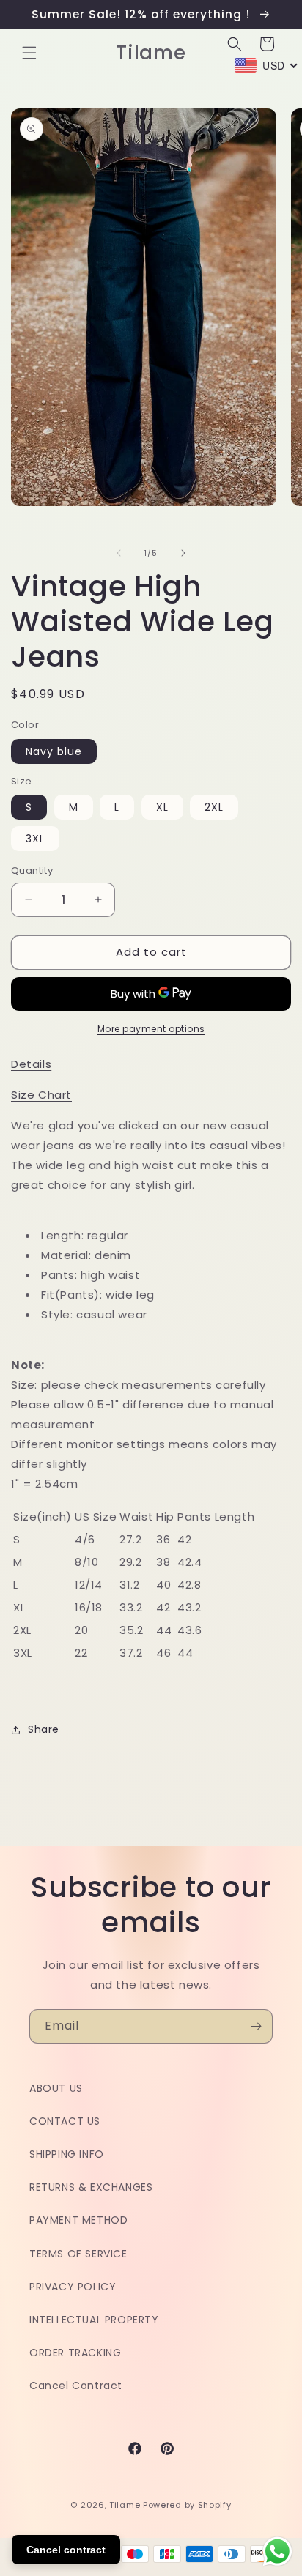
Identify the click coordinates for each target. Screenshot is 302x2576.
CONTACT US (65, 2121)
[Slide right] (183, 553)
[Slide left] (119, 553)
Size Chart (41, 1095)
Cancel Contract (76, 2386)
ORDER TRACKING (75, 2353)
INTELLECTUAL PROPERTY (94, 2320)
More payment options (151, 1029)
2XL (214, 807)
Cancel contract (66, 2550)
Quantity (32, 871)
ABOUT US (56, 2088)
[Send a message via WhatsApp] (277, 2551)
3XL (35, 839)
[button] (29, 53)
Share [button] (44, 1729)
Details (31, 1064)
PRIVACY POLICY (73, 2287)
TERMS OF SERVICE (78, 2254)
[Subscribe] (256, 2026)
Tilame (125, 2505)
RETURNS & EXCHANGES (91, 2187)
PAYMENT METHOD (78, 2220)
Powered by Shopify (187, 2505)
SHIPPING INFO (67, 2154)
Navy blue (54, 751)
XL (162, 807)
